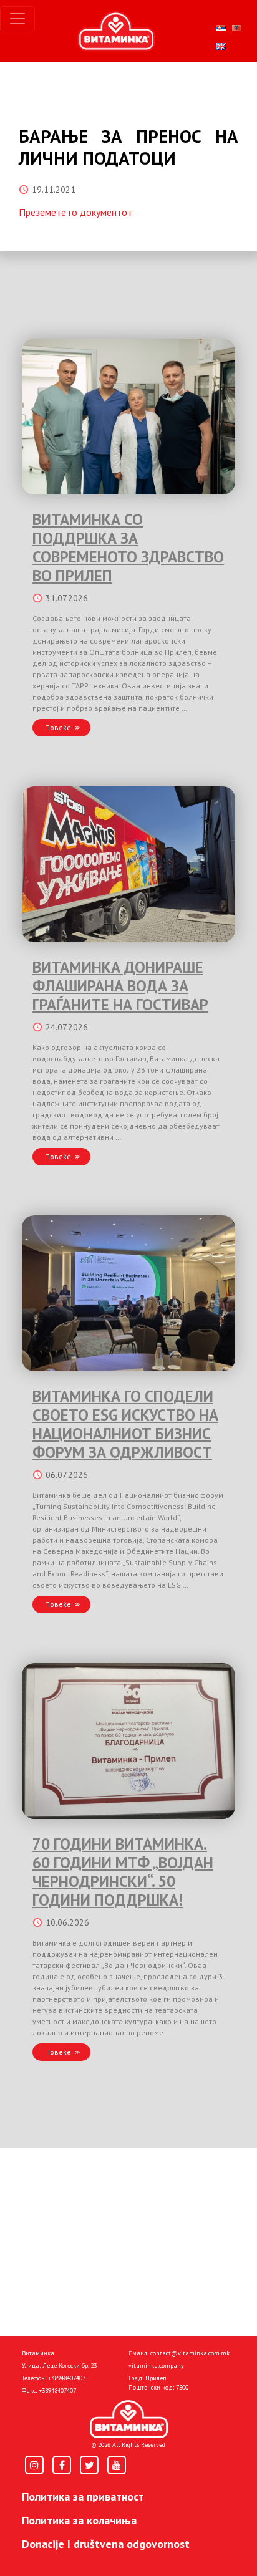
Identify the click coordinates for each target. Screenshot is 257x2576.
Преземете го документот (75, 212)
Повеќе (58, 727)
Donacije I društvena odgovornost (106, 2544)
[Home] (129, 2419)
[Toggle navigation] (17, 19)
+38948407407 (67, 2378)
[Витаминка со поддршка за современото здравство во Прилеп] (128, 417)
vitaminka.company (156, 2366)
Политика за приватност (83, 2496)
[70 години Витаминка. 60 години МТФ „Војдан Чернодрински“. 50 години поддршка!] (128, 1741)
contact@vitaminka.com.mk (190, 2353)
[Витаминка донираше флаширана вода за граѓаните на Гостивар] (128, 864)
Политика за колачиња (79, 2520)
